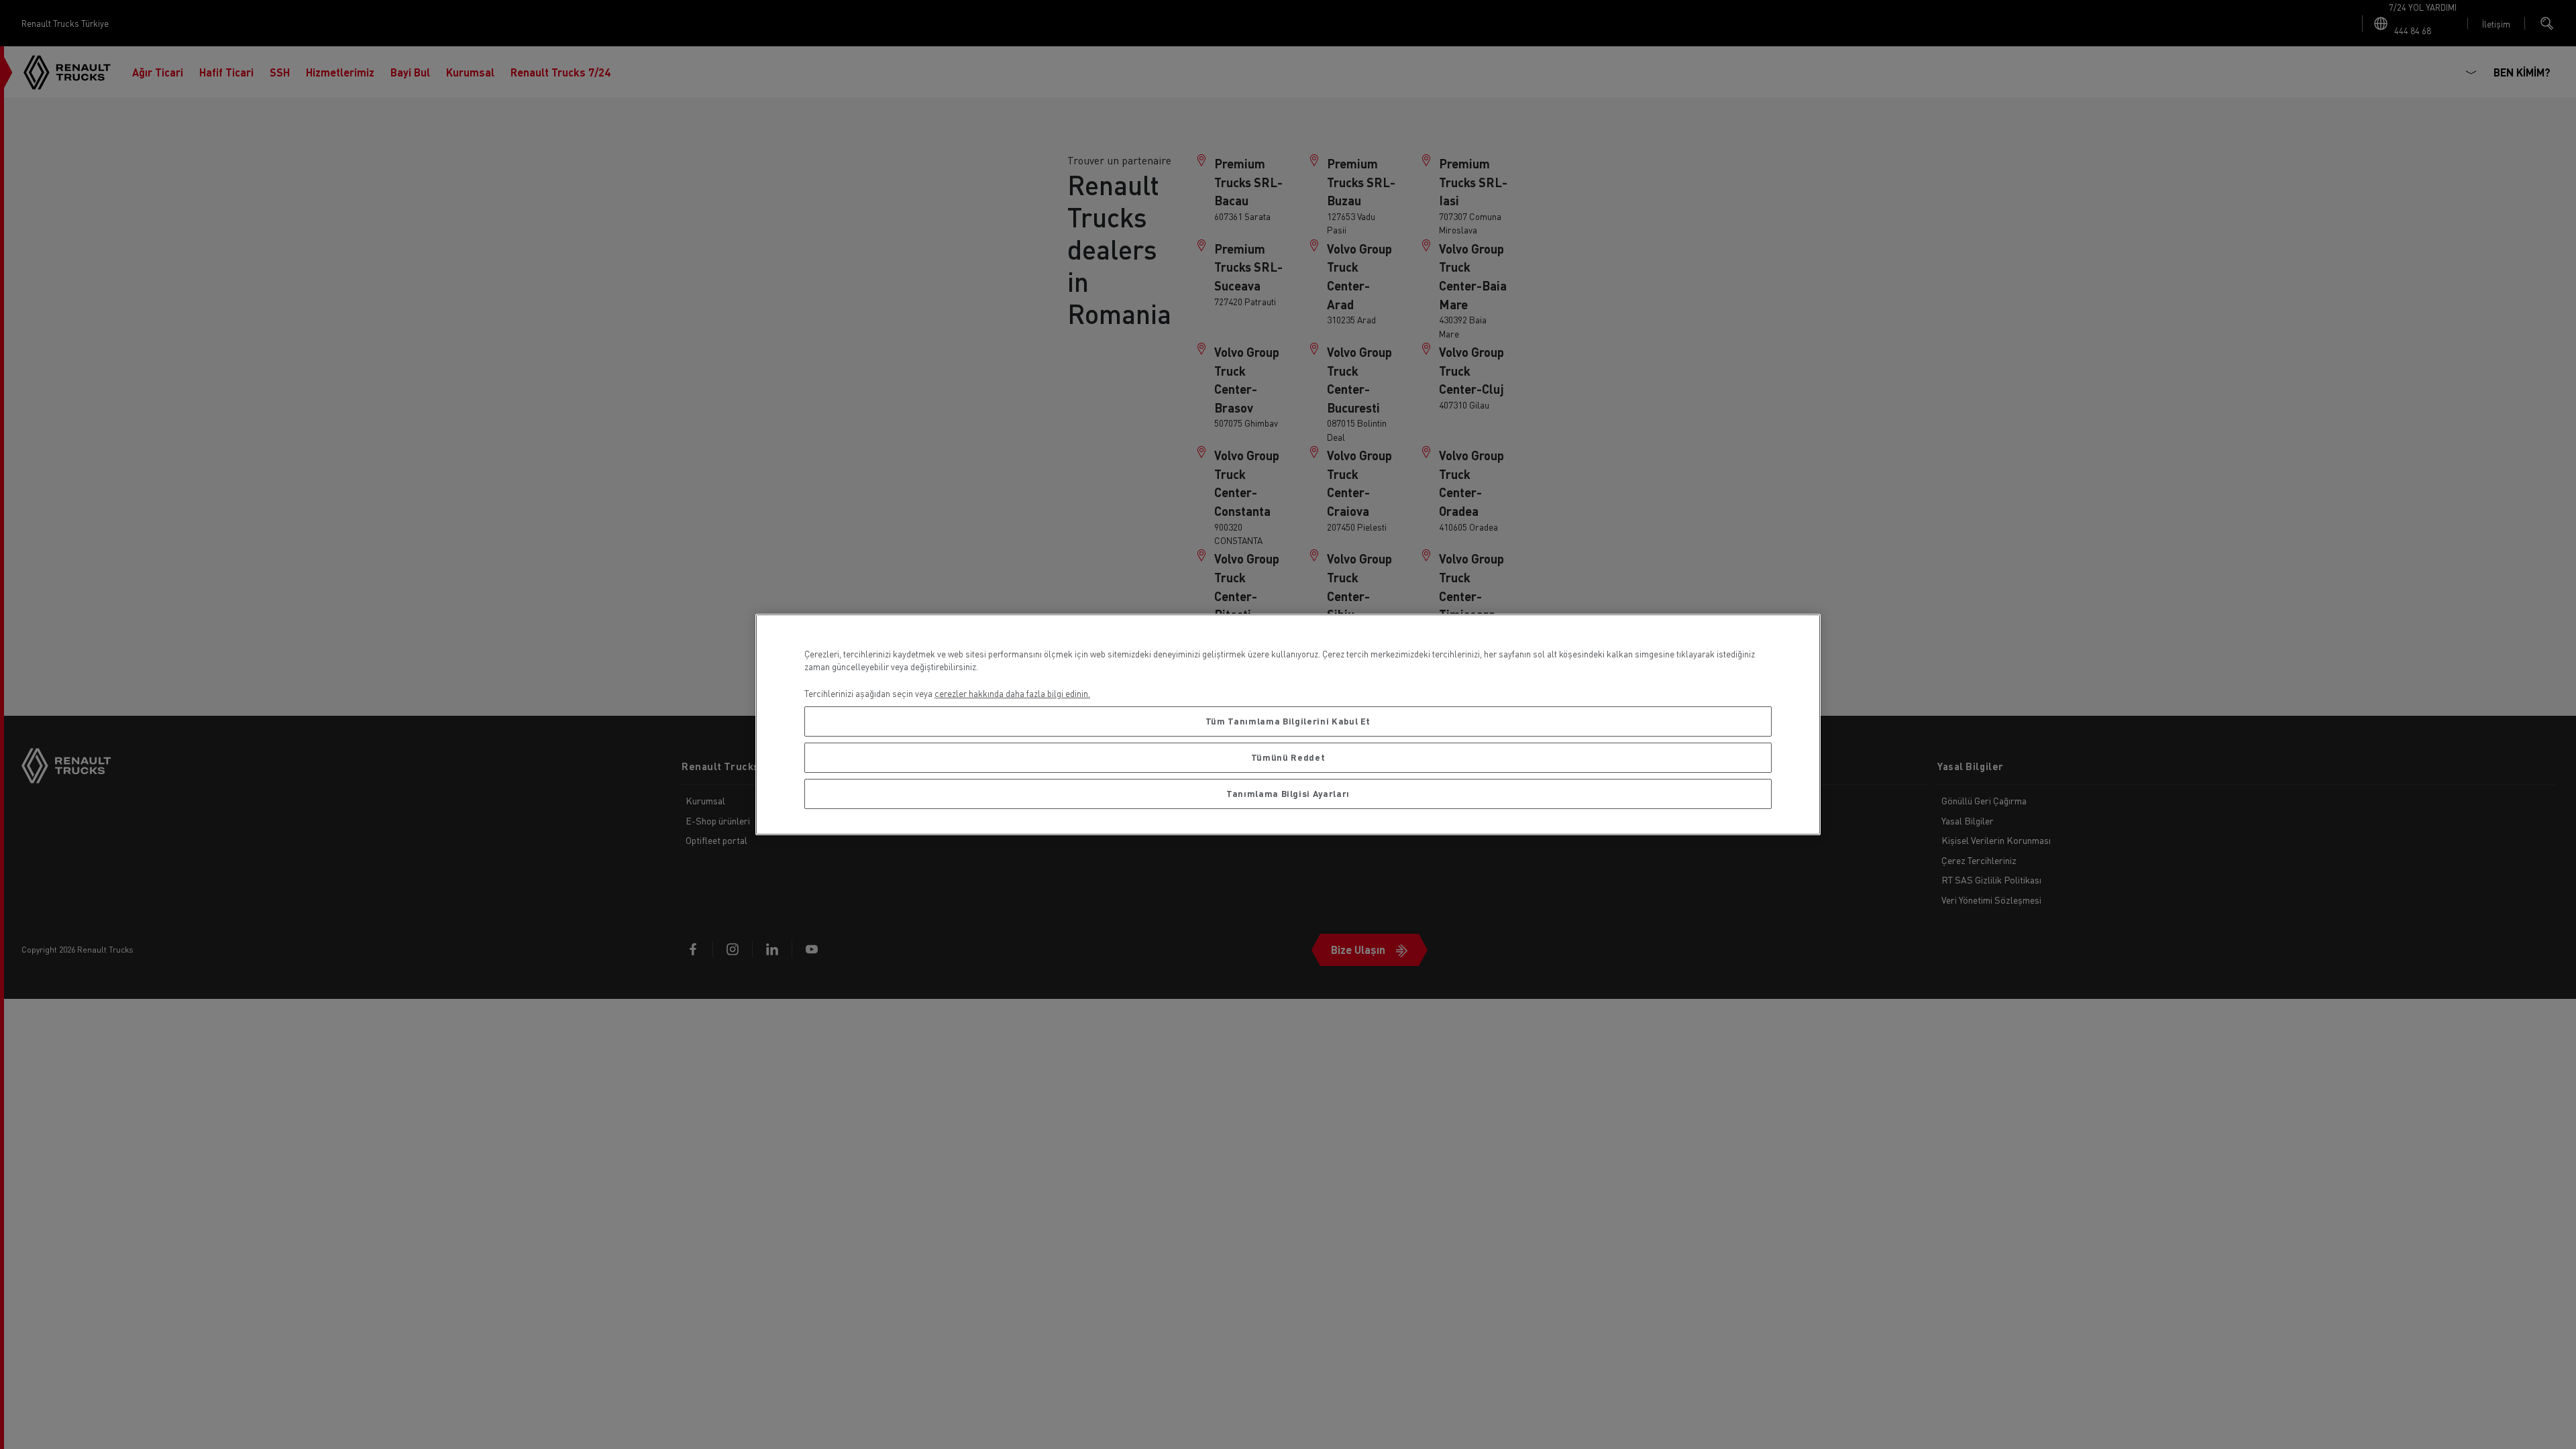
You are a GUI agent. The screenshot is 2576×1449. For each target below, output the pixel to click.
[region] (1288, 725)
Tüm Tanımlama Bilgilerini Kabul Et (1288, 721)
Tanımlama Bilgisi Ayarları (1288, 793)
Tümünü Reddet (1288, 757)
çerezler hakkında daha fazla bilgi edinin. (1012, 693)
